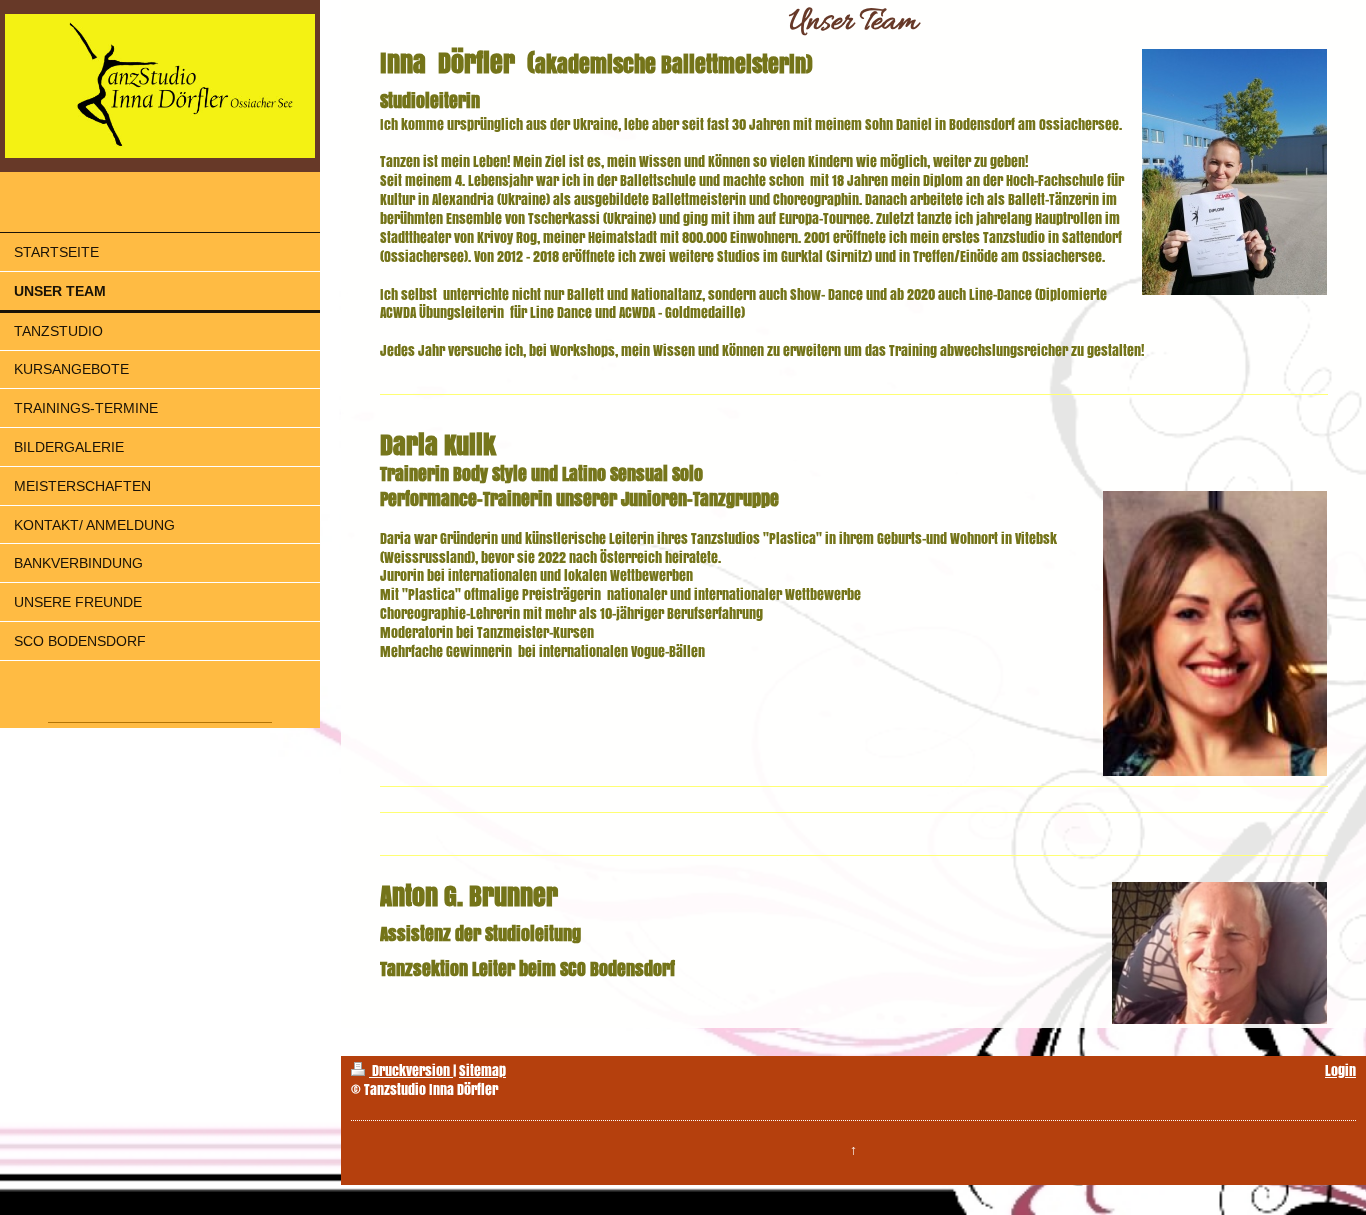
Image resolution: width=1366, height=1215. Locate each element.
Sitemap (482, 1070)
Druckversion (411, 1070)
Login (1340, 1070)
